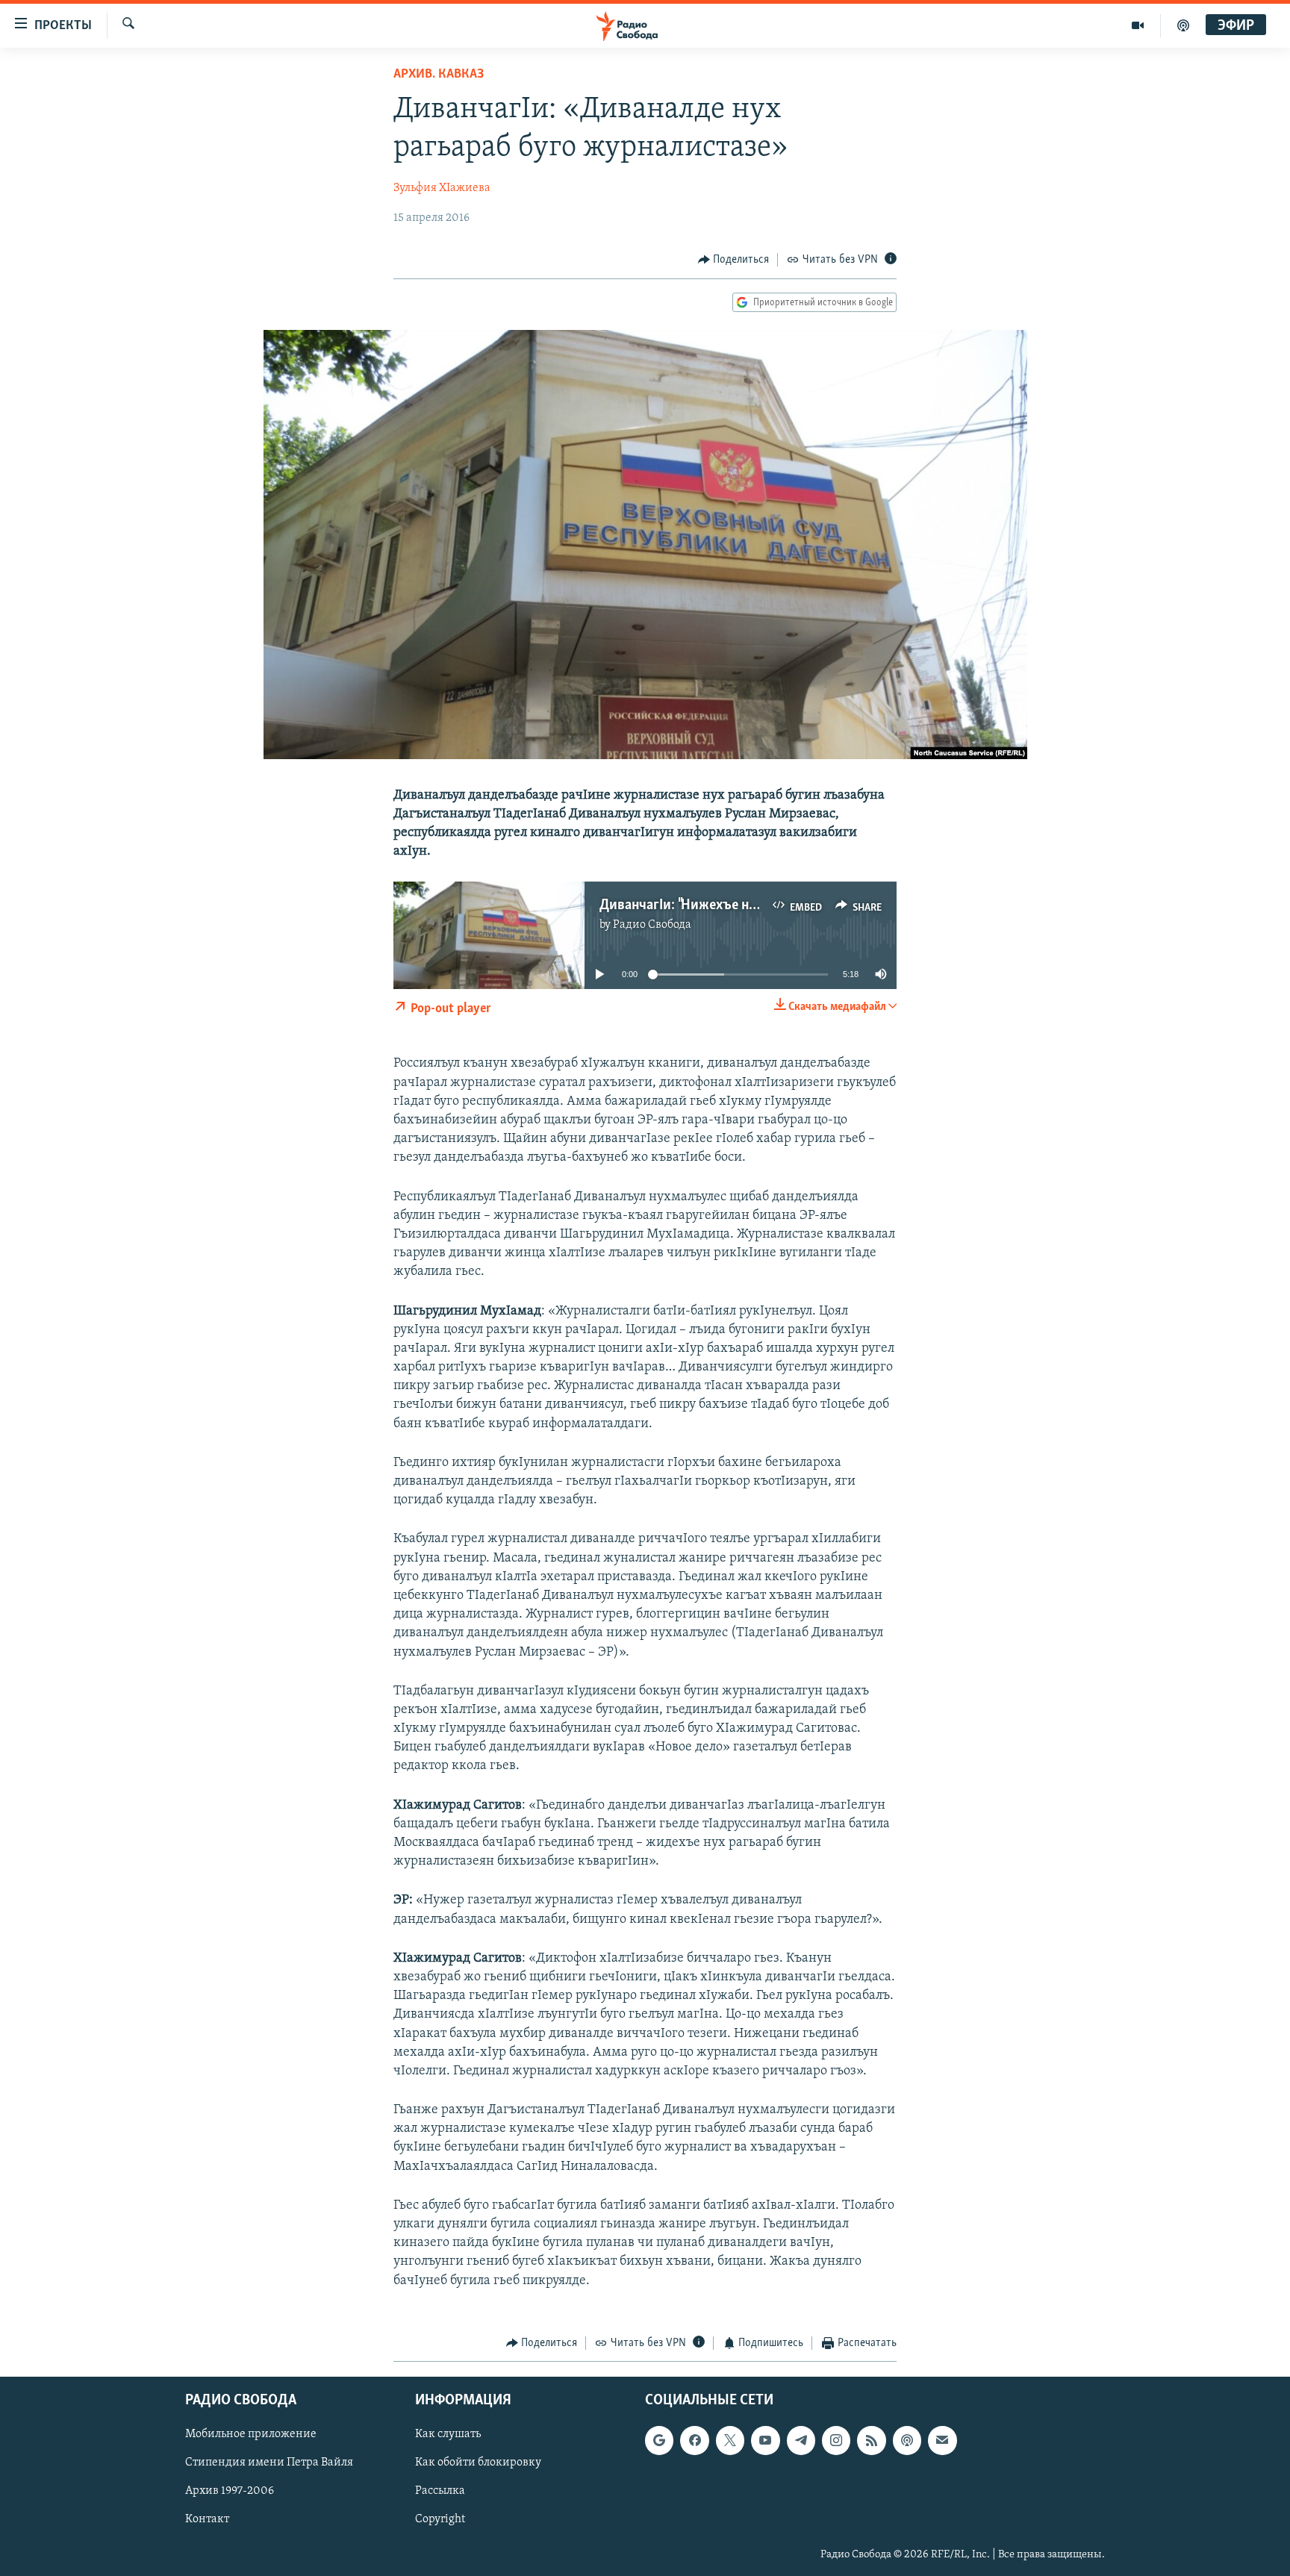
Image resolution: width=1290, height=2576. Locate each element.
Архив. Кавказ (439, 75)
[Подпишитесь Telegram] (801, 2441)
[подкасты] (1183, 25)
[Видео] (1138, 25)
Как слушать (448, 2435)
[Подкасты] (907, 2441)
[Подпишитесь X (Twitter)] (730, 2441)
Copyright (440, 2520)
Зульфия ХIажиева (442, 188)
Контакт (207, 2520)
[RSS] (871, 2441)
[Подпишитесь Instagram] (836, 2441)
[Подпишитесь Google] (659, 2441)
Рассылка (440, 2492)
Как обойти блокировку (478, 2463)
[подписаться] (942, 2441)
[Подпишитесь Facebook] (694, 2441)
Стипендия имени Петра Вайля (269, 2463)
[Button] (734, 260)
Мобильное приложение (251, 2435)
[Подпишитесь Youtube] (765, 2441)
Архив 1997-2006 (230, 2492)
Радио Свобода (652, 925)
